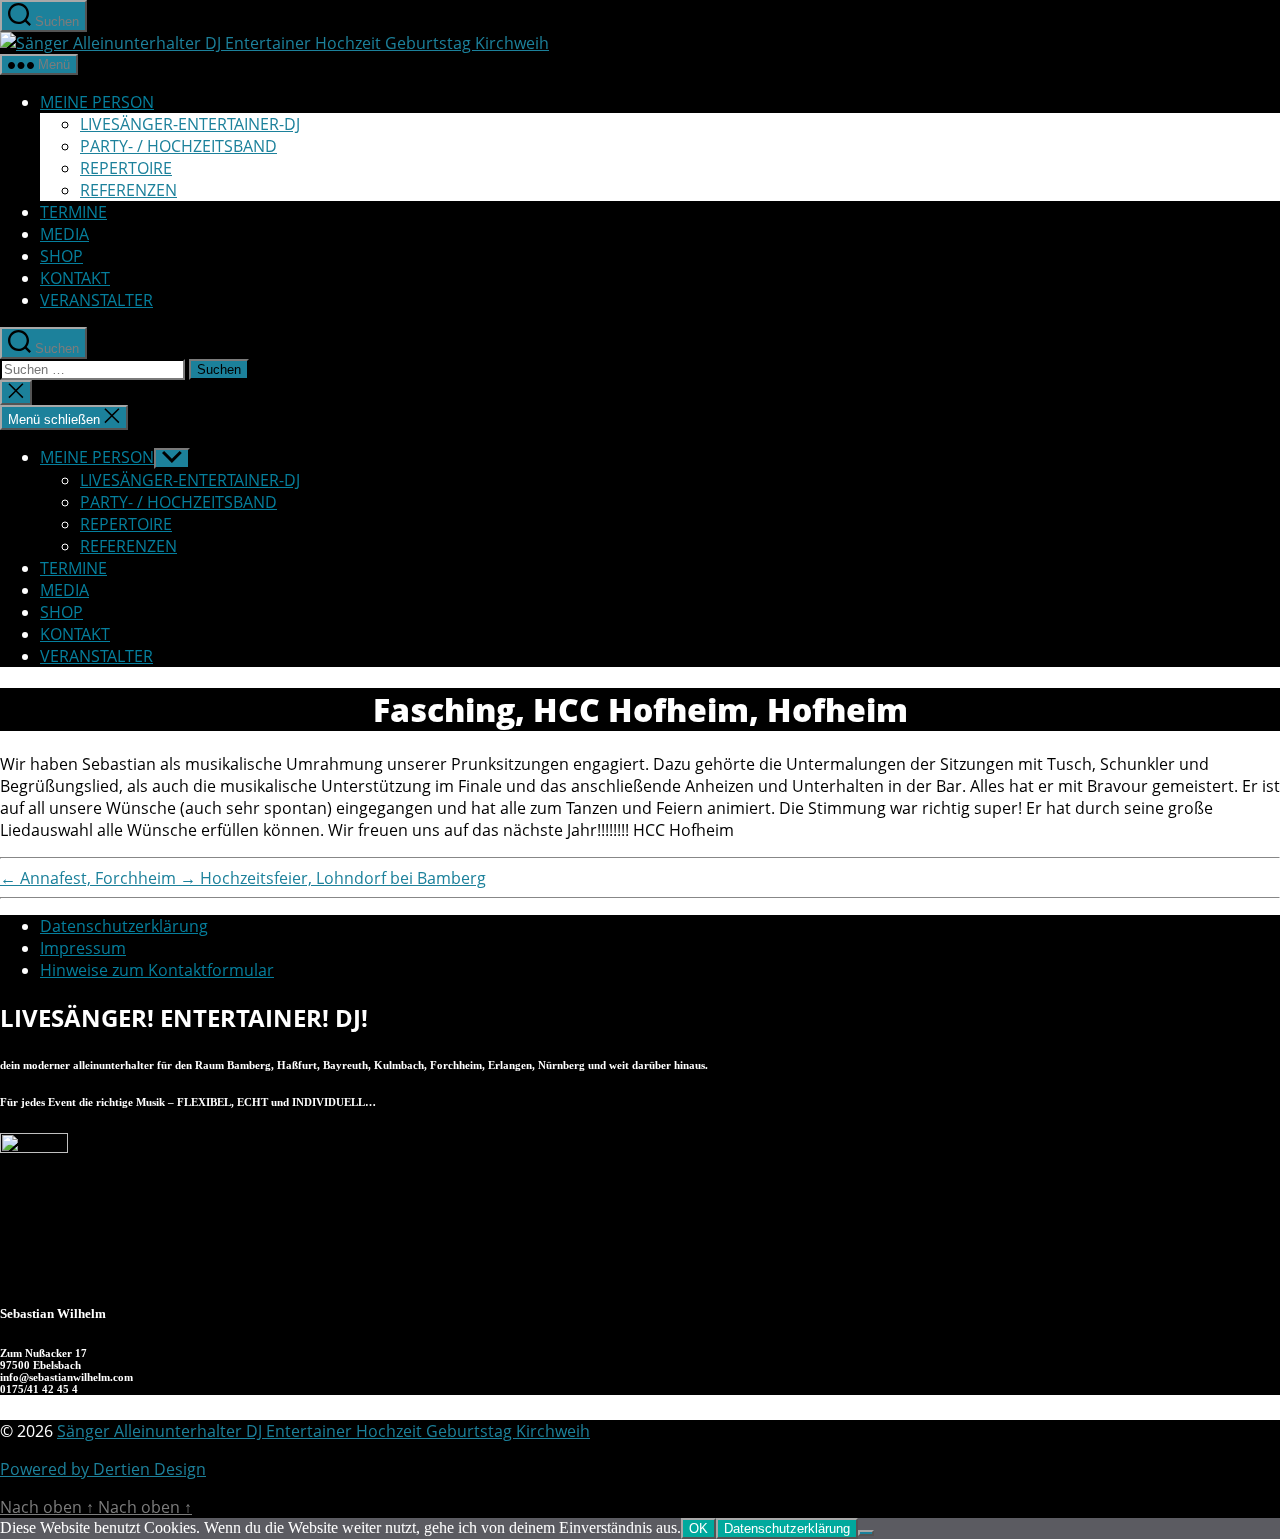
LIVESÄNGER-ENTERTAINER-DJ (190, 124)
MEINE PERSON (97, 102)
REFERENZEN (128, 190)
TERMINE (73, 212)
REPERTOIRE (126, 168)
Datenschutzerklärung (124, 926)
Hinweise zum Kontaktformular (157, 970)
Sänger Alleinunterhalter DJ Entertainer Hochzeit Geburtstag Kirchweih (323, 1431)
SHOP (61, 256)
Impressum (83, 948)
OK (698, 1528)
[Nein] (866, 1533)
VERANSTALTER (96, 300)
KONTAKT (75, 278)
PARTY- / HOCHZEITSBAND (178, 146)
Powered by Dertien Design (103, 1469)
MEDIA (64, 234)
